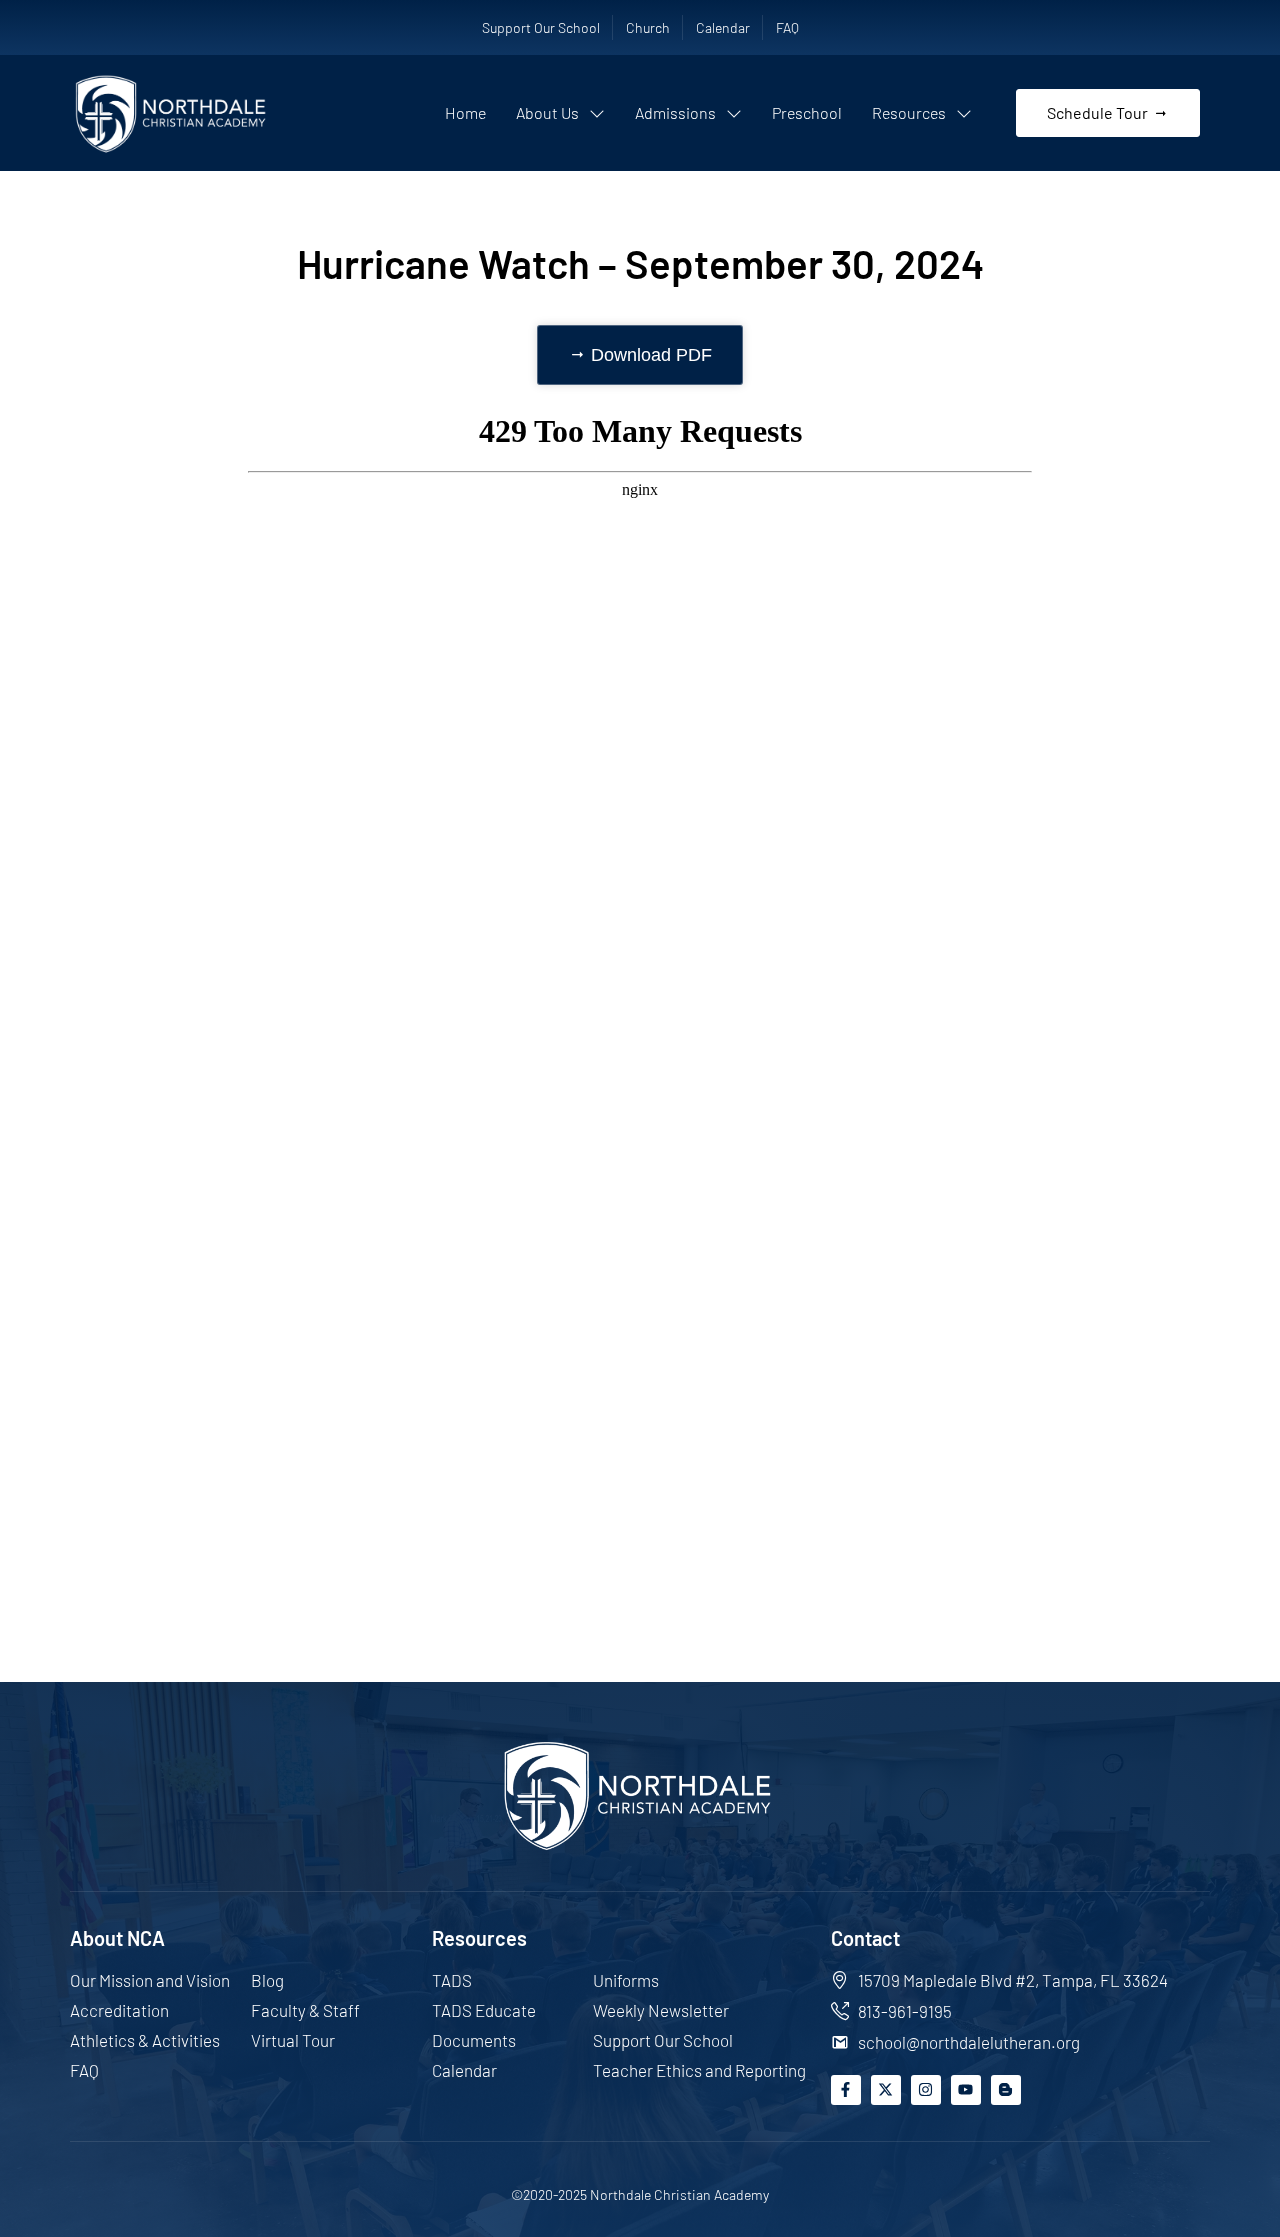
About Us (547, 112)
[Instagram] (926, 2090)
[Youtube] (966, 2090)
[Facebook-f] (846, 2090)
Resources (909, 112)
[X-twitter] (886, 2090)
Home (465, 112)
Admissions (675, 112)
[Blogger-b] (1006, 2090)
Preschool (807, 112)
